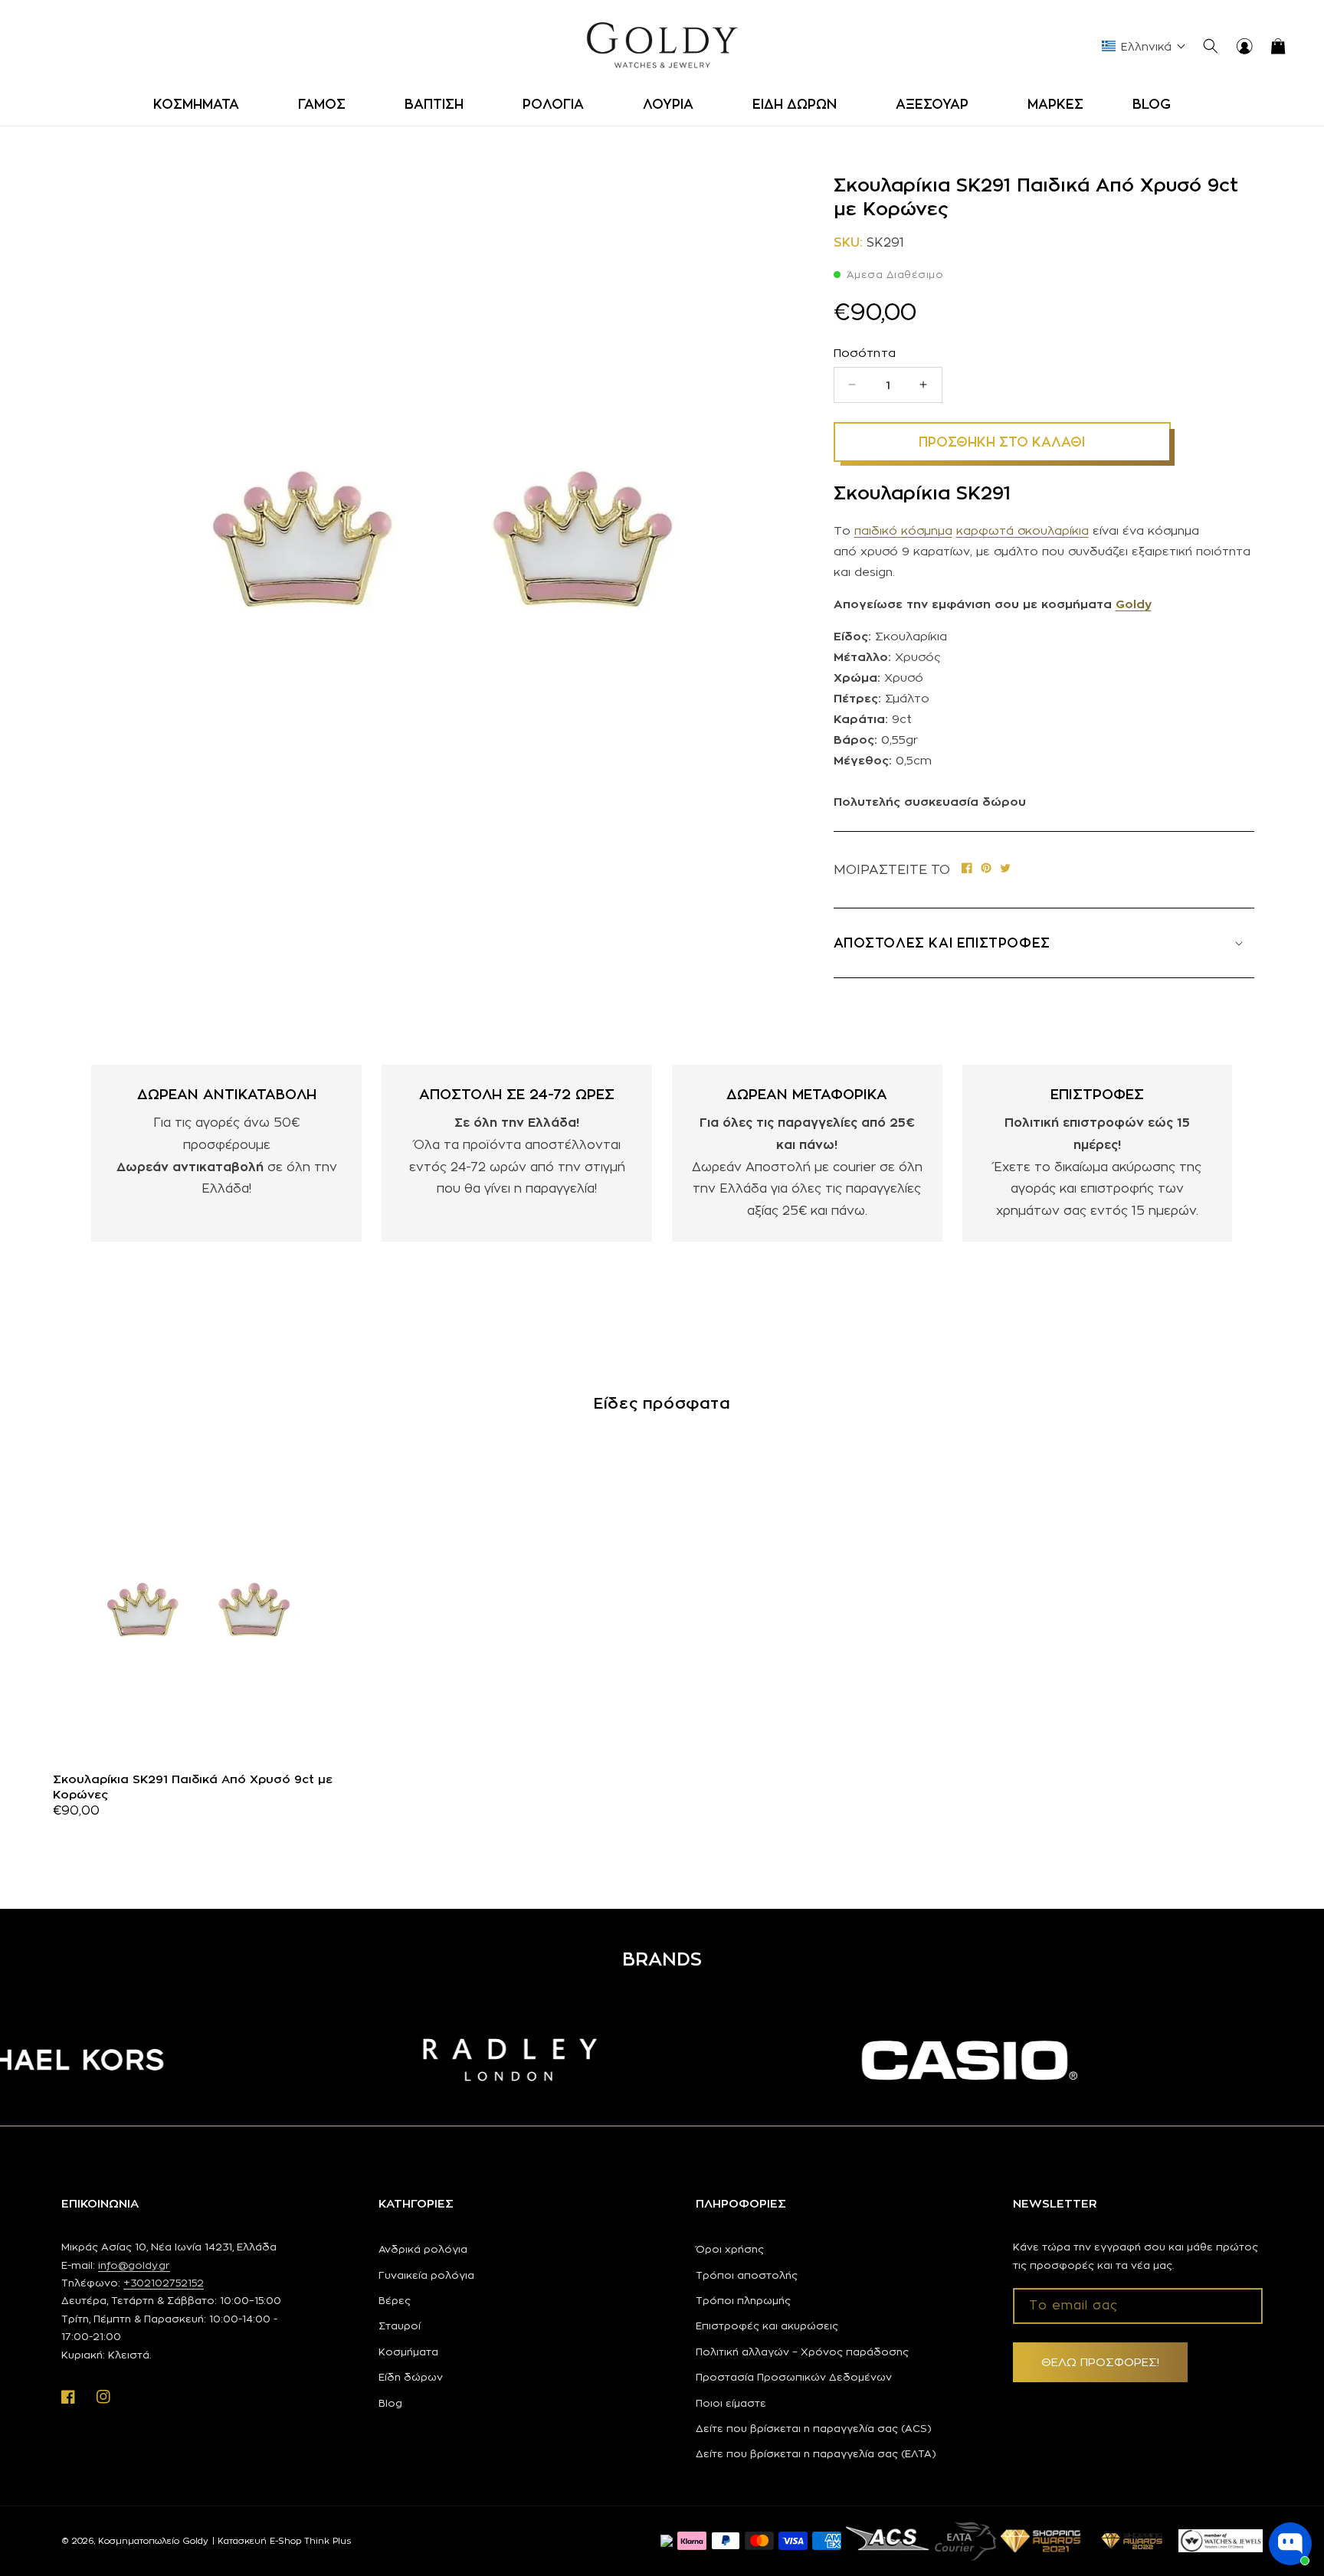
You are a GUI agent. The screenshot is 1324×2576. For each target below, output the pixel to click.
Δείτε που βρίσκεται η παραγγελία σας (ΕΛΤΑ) (816, 2453)
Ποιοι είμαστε (731, 2403)
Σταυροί (400, 2326)
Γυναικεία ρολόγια (426, 2275)
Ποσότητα (865, 353)
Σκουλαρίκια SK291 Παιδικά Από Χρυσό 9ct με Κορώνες (193, 1787)
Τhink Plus (328, 2541)
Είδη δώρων (411, 2377)
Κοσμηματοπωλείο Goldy (153, 2541)
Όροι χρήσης (730, 2249)
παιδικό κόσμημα (903, 530)
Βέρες (395, 2300)
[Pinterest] (986, 870)
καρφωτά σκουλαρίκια (1022, 530)
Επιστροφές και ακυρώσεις (767, 2326)
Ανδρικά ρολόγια (423, 2249)
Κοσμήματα (408, 2352)
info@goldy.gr (134, 2265)
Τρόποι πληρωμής (743, 2300)
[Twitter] (1005, 870)
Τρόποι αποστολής (747, 2275)
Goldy (1134, 604)
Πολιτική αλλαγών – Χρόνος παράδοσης (802, 2352)
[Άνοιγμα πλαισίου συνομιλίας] (1290, 2544)
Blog (390, 2403)
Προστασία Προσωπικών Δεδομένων (794, 2377)
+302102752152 (164, 2283)
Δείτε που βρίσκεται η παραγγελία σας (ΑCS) (814, 2428)
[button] (201, 104)
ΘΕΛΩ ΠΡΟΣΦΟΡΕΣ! (1100, 2362)
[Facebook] (967, 870)
